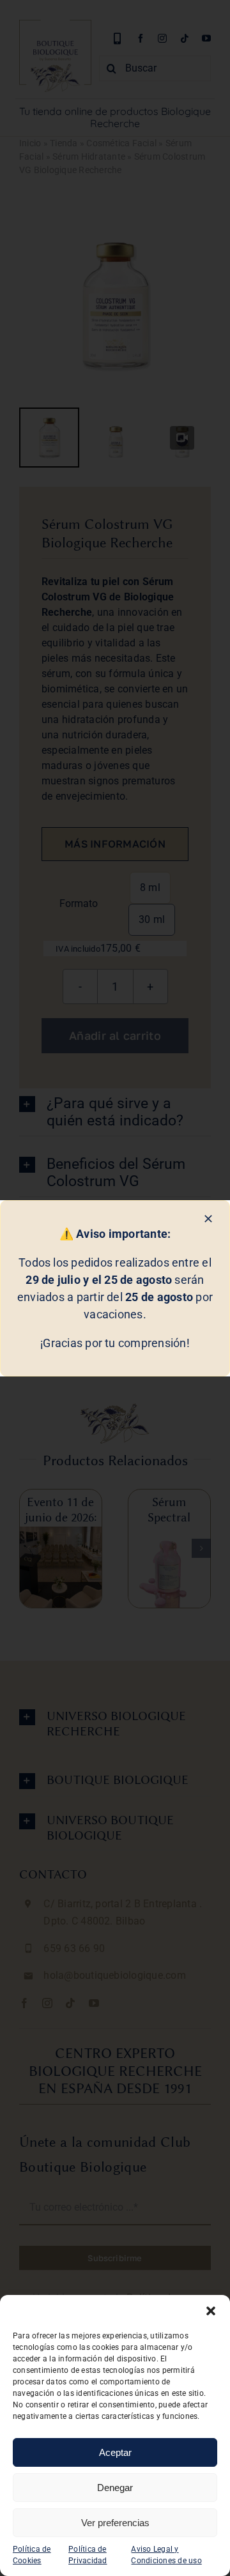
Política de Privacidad (88, 2555)
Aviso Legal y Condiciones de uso (166, 2555)
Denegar (115, 2488)
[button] (211, 2311)
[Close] (208, 1219)
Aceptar (115, 2452)
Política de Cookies (32, 2555)
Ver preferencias (115, 2523)
